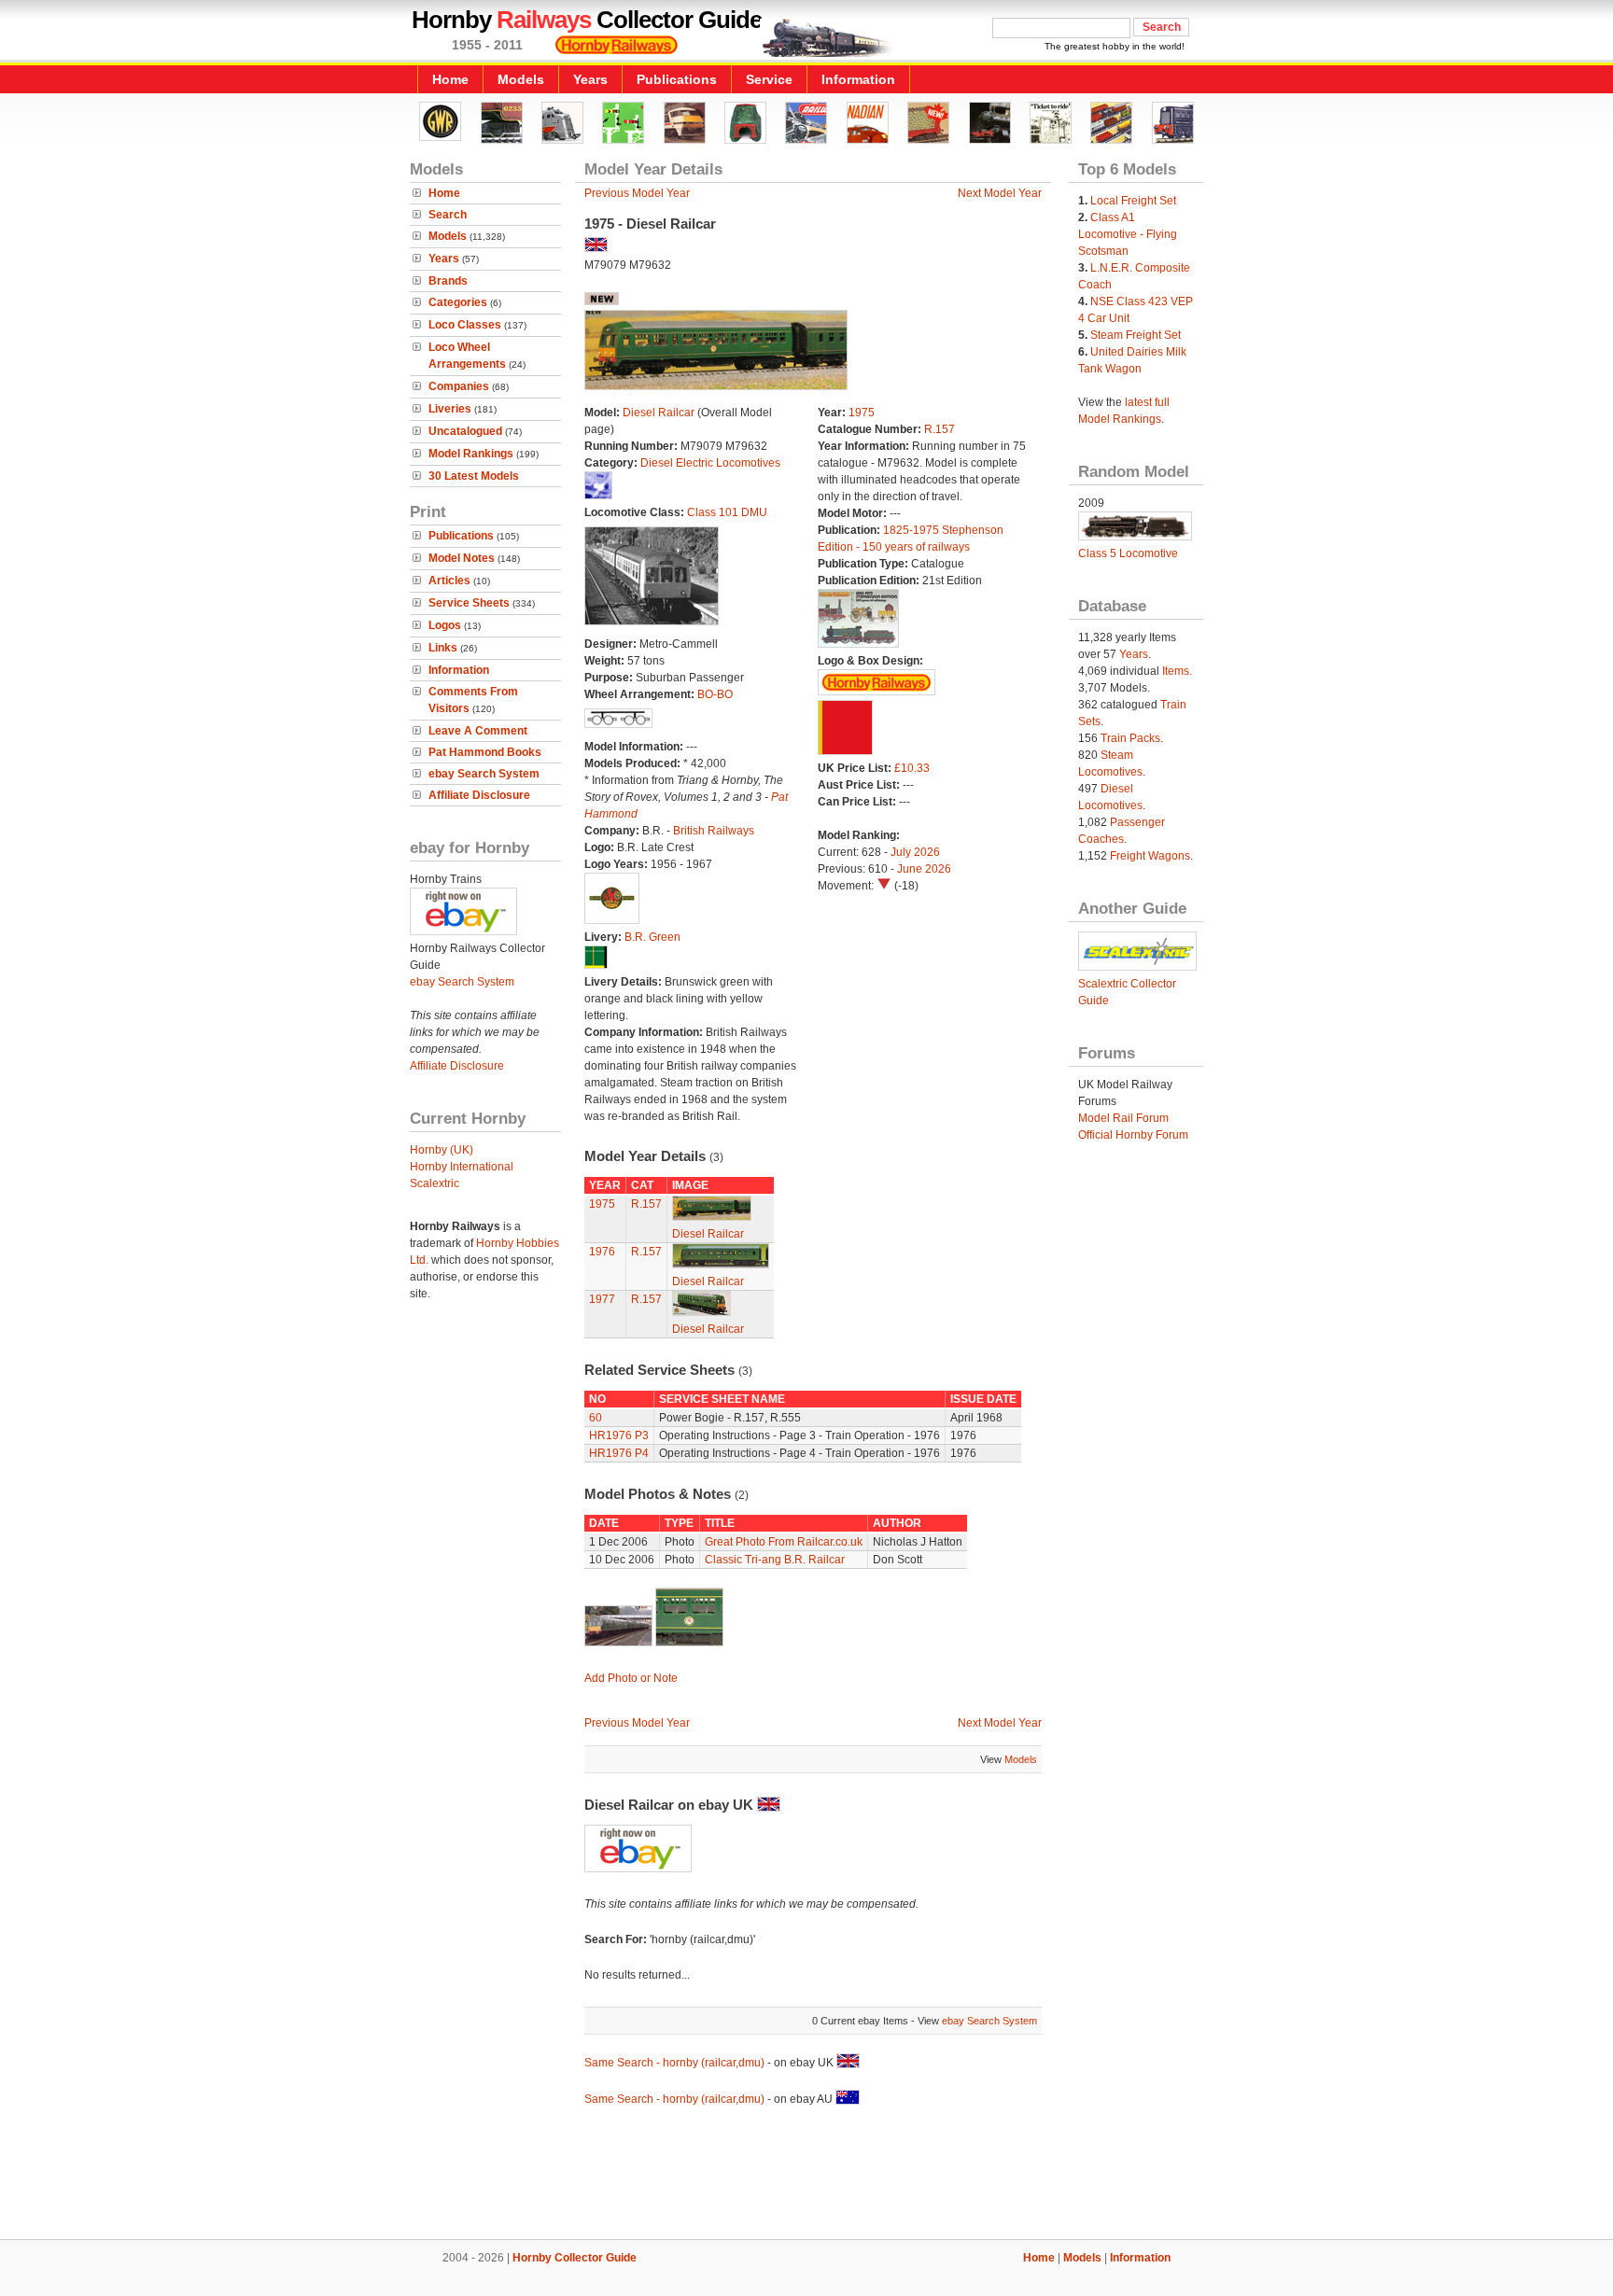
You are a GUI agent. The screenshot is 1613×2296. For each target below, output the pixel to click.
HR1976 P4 (619, 1453)
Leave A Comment (478, 731)
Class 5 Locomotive (1128, 553)
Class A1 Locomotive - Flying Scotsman (1128, 234)
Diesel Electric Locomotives (710, 463)
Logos (445, 625)
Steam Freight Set (1136, 335)
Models (521, 79)
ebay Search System (484, 774)
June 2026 (924, 869)
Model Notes (462, 558)
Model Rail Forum (1123, 1118)
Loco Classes (465, 325)
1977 (602, 1299)
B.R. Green (652, 937)
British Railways (714, 831)
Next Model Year (1000, 193)
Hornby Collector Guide (575, 2258)
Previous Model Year (637, 193)
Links (443, 648)
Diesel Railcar (659, 413)
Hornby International (462, 1167)
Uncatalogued (465, 431)
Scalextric (435, 1183)
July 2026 (915, 852)
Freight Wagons (1150, 856)
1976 (602, 1252)
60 (596, 1418)
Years (590, 79)
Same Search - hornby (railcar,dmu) (674, 2063)
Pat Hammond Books (485, 752)
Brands (448, 281)
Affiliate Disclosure (479, 795)
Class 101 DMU (727, 512)
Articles (449, 581)
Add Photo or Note (631, 1678)
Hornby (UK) (442, 1150)
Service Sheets (469, 603)
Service (769, 79)
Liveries (450, 409)
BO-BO (715, 694)
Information (858, 79)
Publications (677, 79)
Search (448, 215)
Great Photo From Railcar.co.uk (784, 1542)
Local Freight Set (1133, 201)
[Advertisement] (806, 2176)
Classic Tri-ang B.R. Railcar (775, 1560)
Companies (459, 386)
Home (450, 79)
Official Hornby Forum (1133, 1135)
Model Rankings (471, 454)
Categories (458, 302)
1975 (862, 413)
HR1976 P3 (619, 1435)
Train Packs (1130, 738)
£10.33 (912, 768)
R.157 (940, 429)
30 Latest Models (474, 476)
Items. (1177, 671)
